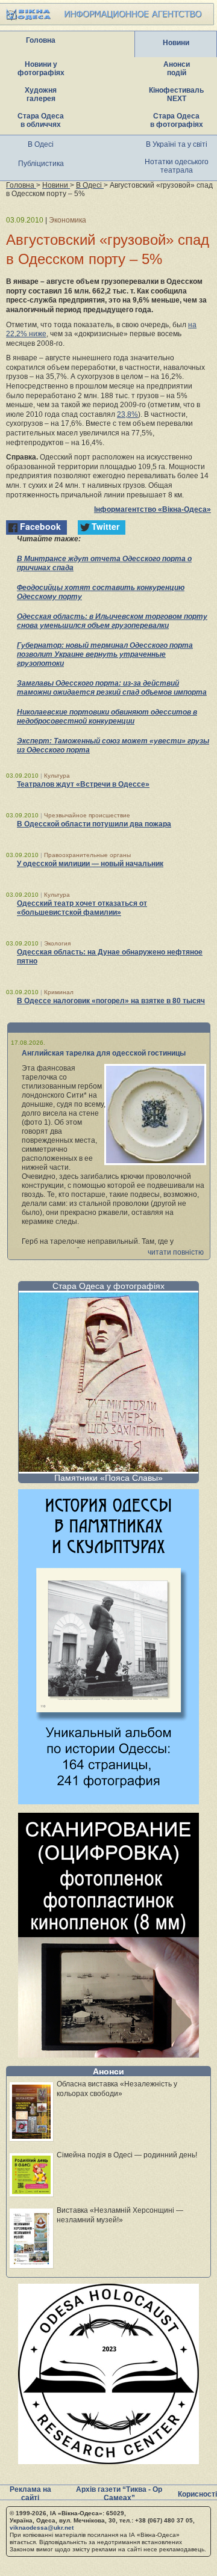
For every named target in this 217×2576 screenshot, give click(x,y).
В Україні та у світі (177, 144)
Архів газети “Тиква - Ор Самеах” (119, 2494)
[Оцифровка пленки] (108, 2054)
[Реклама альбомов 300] (108, 1801)
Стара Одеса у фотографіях (108, 1286)
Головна (41, 40)
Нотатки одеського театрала (177, 166)
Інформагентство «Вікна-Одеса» (153, 509)
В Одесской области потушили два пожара (94, 824)
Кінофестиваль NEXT (176, 94)
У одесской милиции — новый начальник (90, 864)
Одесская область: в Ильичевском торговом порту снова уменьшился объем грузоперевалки (112, 621)
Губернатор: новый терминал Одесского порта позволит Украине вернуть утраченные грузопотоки (105, 654)
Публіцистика (41, 164)
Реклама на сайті (30, 2494)
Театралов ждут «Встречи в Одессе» (83, 784)
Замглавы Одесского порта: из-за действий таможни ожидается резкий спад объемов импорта (112, 688)
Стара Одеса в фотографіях (177, 120)
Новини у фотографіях (41, 69)
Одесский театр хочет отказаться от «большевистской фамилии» (82, 908)
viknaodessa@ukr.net (42, 2528)
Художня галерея (41, 94)
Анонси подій (177, 69)
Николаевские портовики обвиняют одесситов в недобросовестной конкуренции (107, 717)
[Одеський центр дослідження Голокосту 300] (108, 2461)
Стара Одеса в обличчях (41, 120)
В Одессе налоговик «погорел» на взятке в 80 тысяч (111, 1001)
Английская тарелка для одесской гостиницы (104, 1053)
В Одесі (41, 144)
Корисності (197, 2494)
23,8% (127, 414)
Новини (176, 43)
